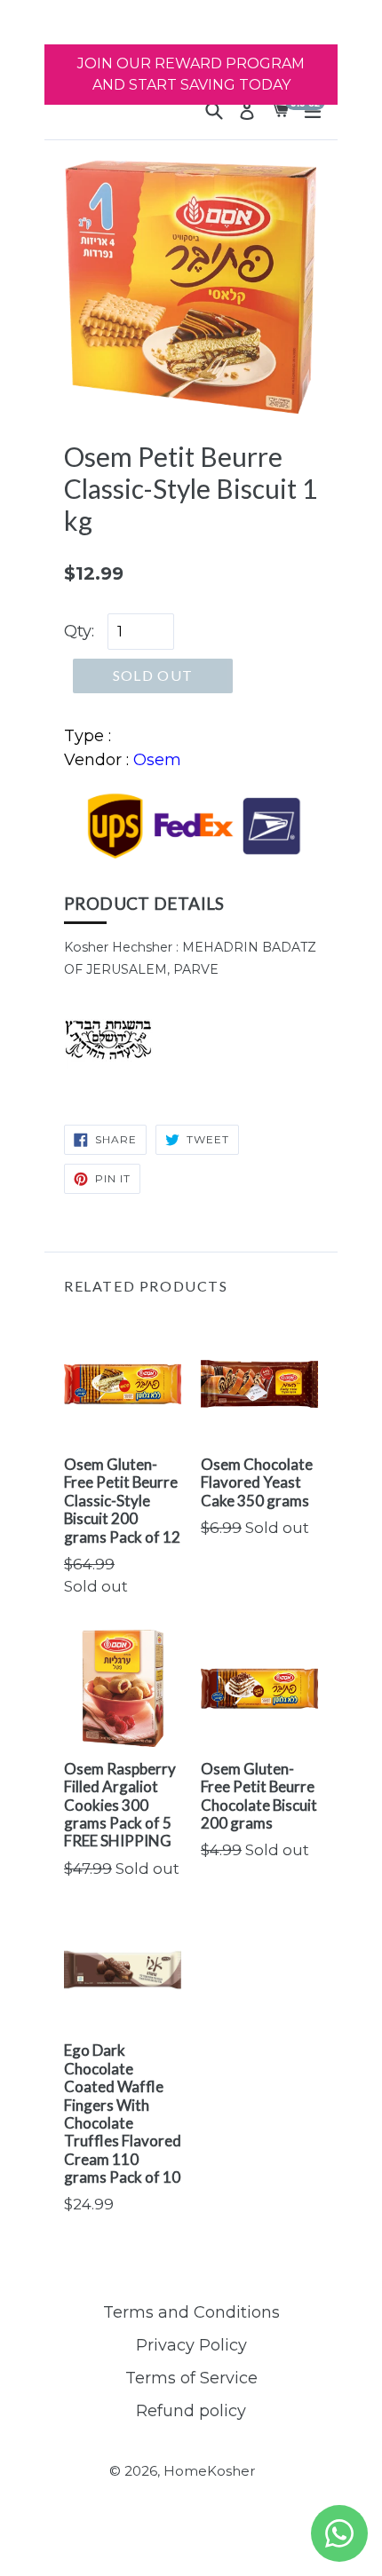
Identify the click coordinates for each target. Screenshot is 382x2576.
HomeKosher (209, 2471)
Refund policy (191, 2411)
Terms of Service (191, 2378)
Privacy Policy (191, 2345)
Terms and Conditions (191, 2312)
